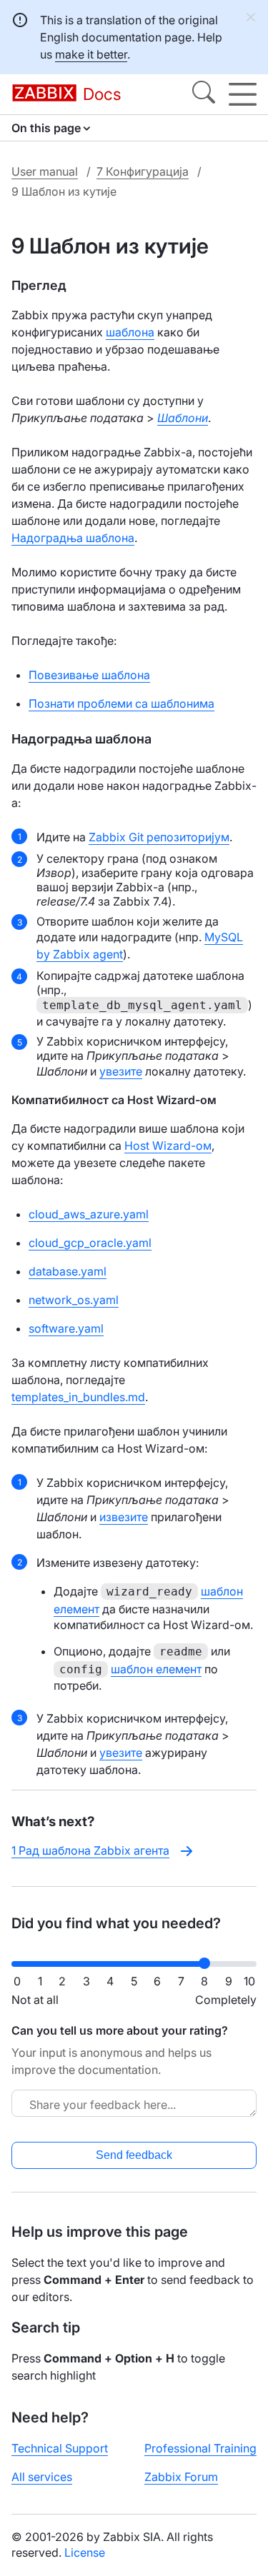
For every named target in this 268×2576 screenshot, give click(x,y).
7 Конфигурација (143, 171)
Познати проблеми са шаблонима (121, 703)
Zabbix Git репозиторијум (159, 837)
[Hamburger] (243, 94)
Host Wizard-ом (168, 1146)
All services (42, 2477)
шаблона (130, 332)
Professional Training (200, 2448)
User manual (45, 171)
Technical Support (60, 2448)
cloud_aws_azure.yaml (89, 1214)
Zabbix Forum (181, 2477)
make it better (91, 54)
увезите (121, 1071)
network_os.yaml (74, 1300)
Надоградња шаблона (73, 538)
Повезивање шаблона (89, 675)
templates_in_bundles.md (78, 1397)
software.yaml (66, 1328)
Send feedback (134, 2155)
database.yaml (68, 1271)
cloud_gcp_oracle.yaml (90, 1243)
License (85, 2552)
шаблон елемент (156, 1669)
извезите (124, 1517)
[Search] (204, 94)
